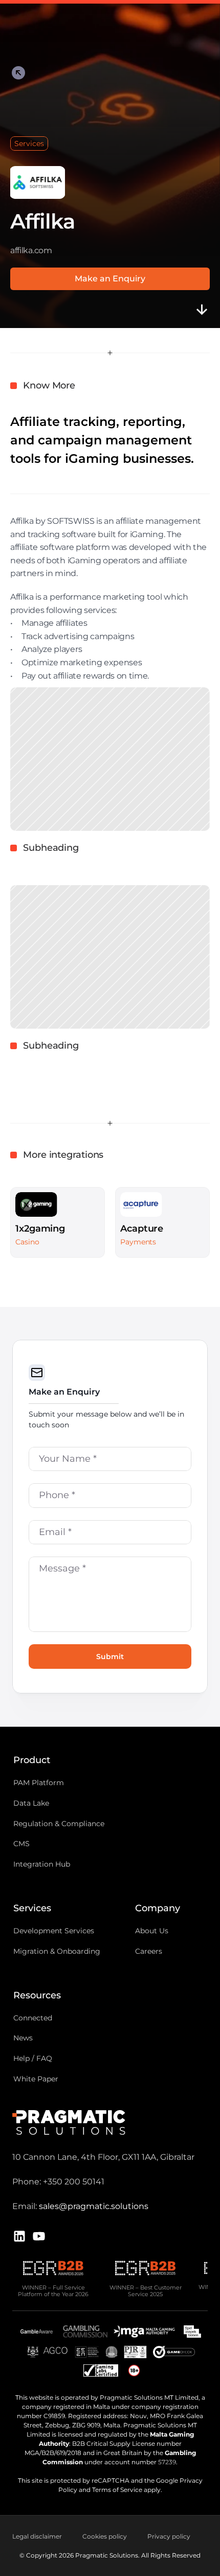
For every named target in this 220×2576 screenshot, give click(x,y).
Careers (149, 1951)
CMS (21, 1844)
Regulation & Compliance (59, 1823)
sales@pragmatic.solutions (94, 2206)
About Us (152, 1931)
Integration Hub (42, 1864)
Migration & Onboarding (57, 1951)
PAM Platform (39, 1783)
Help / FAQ (33, 2058)
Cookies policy (105, 2536)
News (23, 2038)
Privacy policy (169, 2536)
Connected (33, 2017)
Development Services (54, 1931)
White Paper (36, 2079)
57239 (167, 2462)
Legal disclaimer (37, 2536)
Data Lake (31, 1803)
